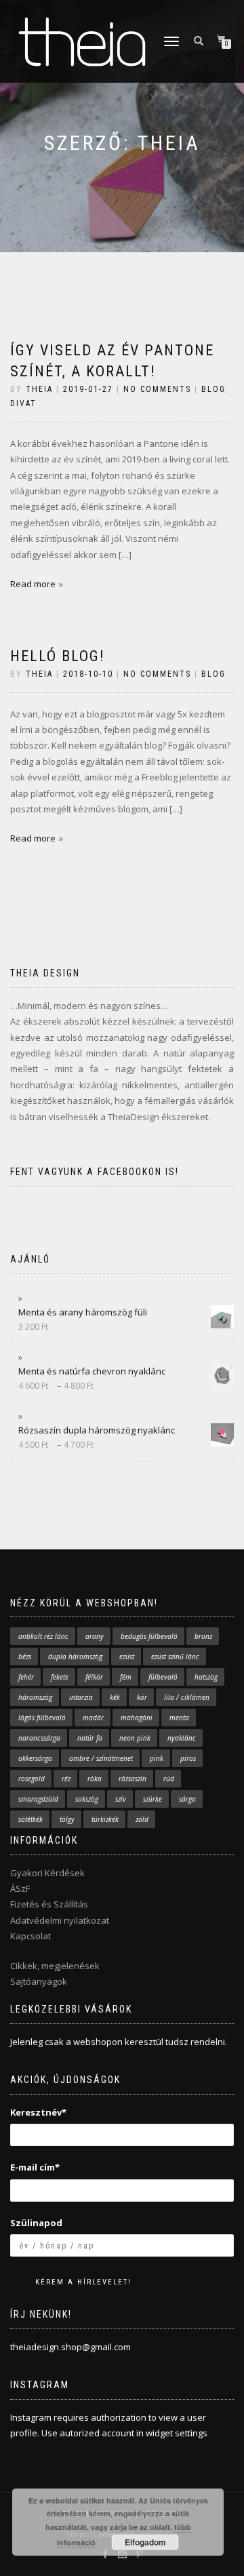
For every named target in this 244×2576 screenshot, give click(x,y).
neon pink (135, 1738)
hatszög (206, 1677)
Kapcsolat (30, 1936)
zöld (142, 1819)
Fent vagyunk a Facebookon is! (95, 1172)
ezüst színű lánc (175, 1657)
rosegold (32, 1779)
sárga (187, 1799)
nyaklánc (182, 1738)
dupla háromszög (75, 1657)
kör (142, 1697)
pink (157, 1758)
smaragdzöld (38, 1799)
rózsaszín (133, 1779)
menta (179, 1718)
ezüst (127, 1657)
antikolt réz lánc (43, 1636)
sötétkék (30, 1819)
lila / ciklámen (187, 1697)
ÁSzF (20, 1888)
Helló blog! (58, 656)
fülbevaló (163, 1677)
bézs (25, 1657)
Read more (33, 584)
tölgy (67, 1819)
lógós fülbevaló (42, 1718)
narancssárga (39, 1738)
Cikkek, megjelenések (55, 1966)
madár (93, 1718)
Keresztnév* (38, 2112)
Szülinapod (36, 2223)
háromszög (35, 1697)
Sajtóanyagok (39, 1981)
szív (121, 1799)
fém (126, 1677)
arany (95, 1636)
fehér (26, 1677)
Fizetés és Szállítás (49, 1904)
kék (115, 1697)
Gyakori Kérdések (47, 1873)
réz (66, 1779)
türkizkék (105, 1819)
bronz (203, 1636)
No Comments (157, 389)
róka (95, 1779)
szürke (152, 1799)
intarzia (81, 1697)
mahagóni (137, 1718)
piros (188, 1758)
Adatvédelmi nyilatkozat (60, 1920)
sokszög (87, 1799)
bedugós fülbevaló (149, 1636)
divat (23, 403)
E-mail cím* (35, 2167)
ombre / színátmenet (101, 1758)
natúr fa (90, 1738)
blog (213, 389)
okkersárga (35, 1758)
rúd (169, 1779)
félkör (94, 1677)
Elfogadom (145, 2542)
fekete (60, 1677)
